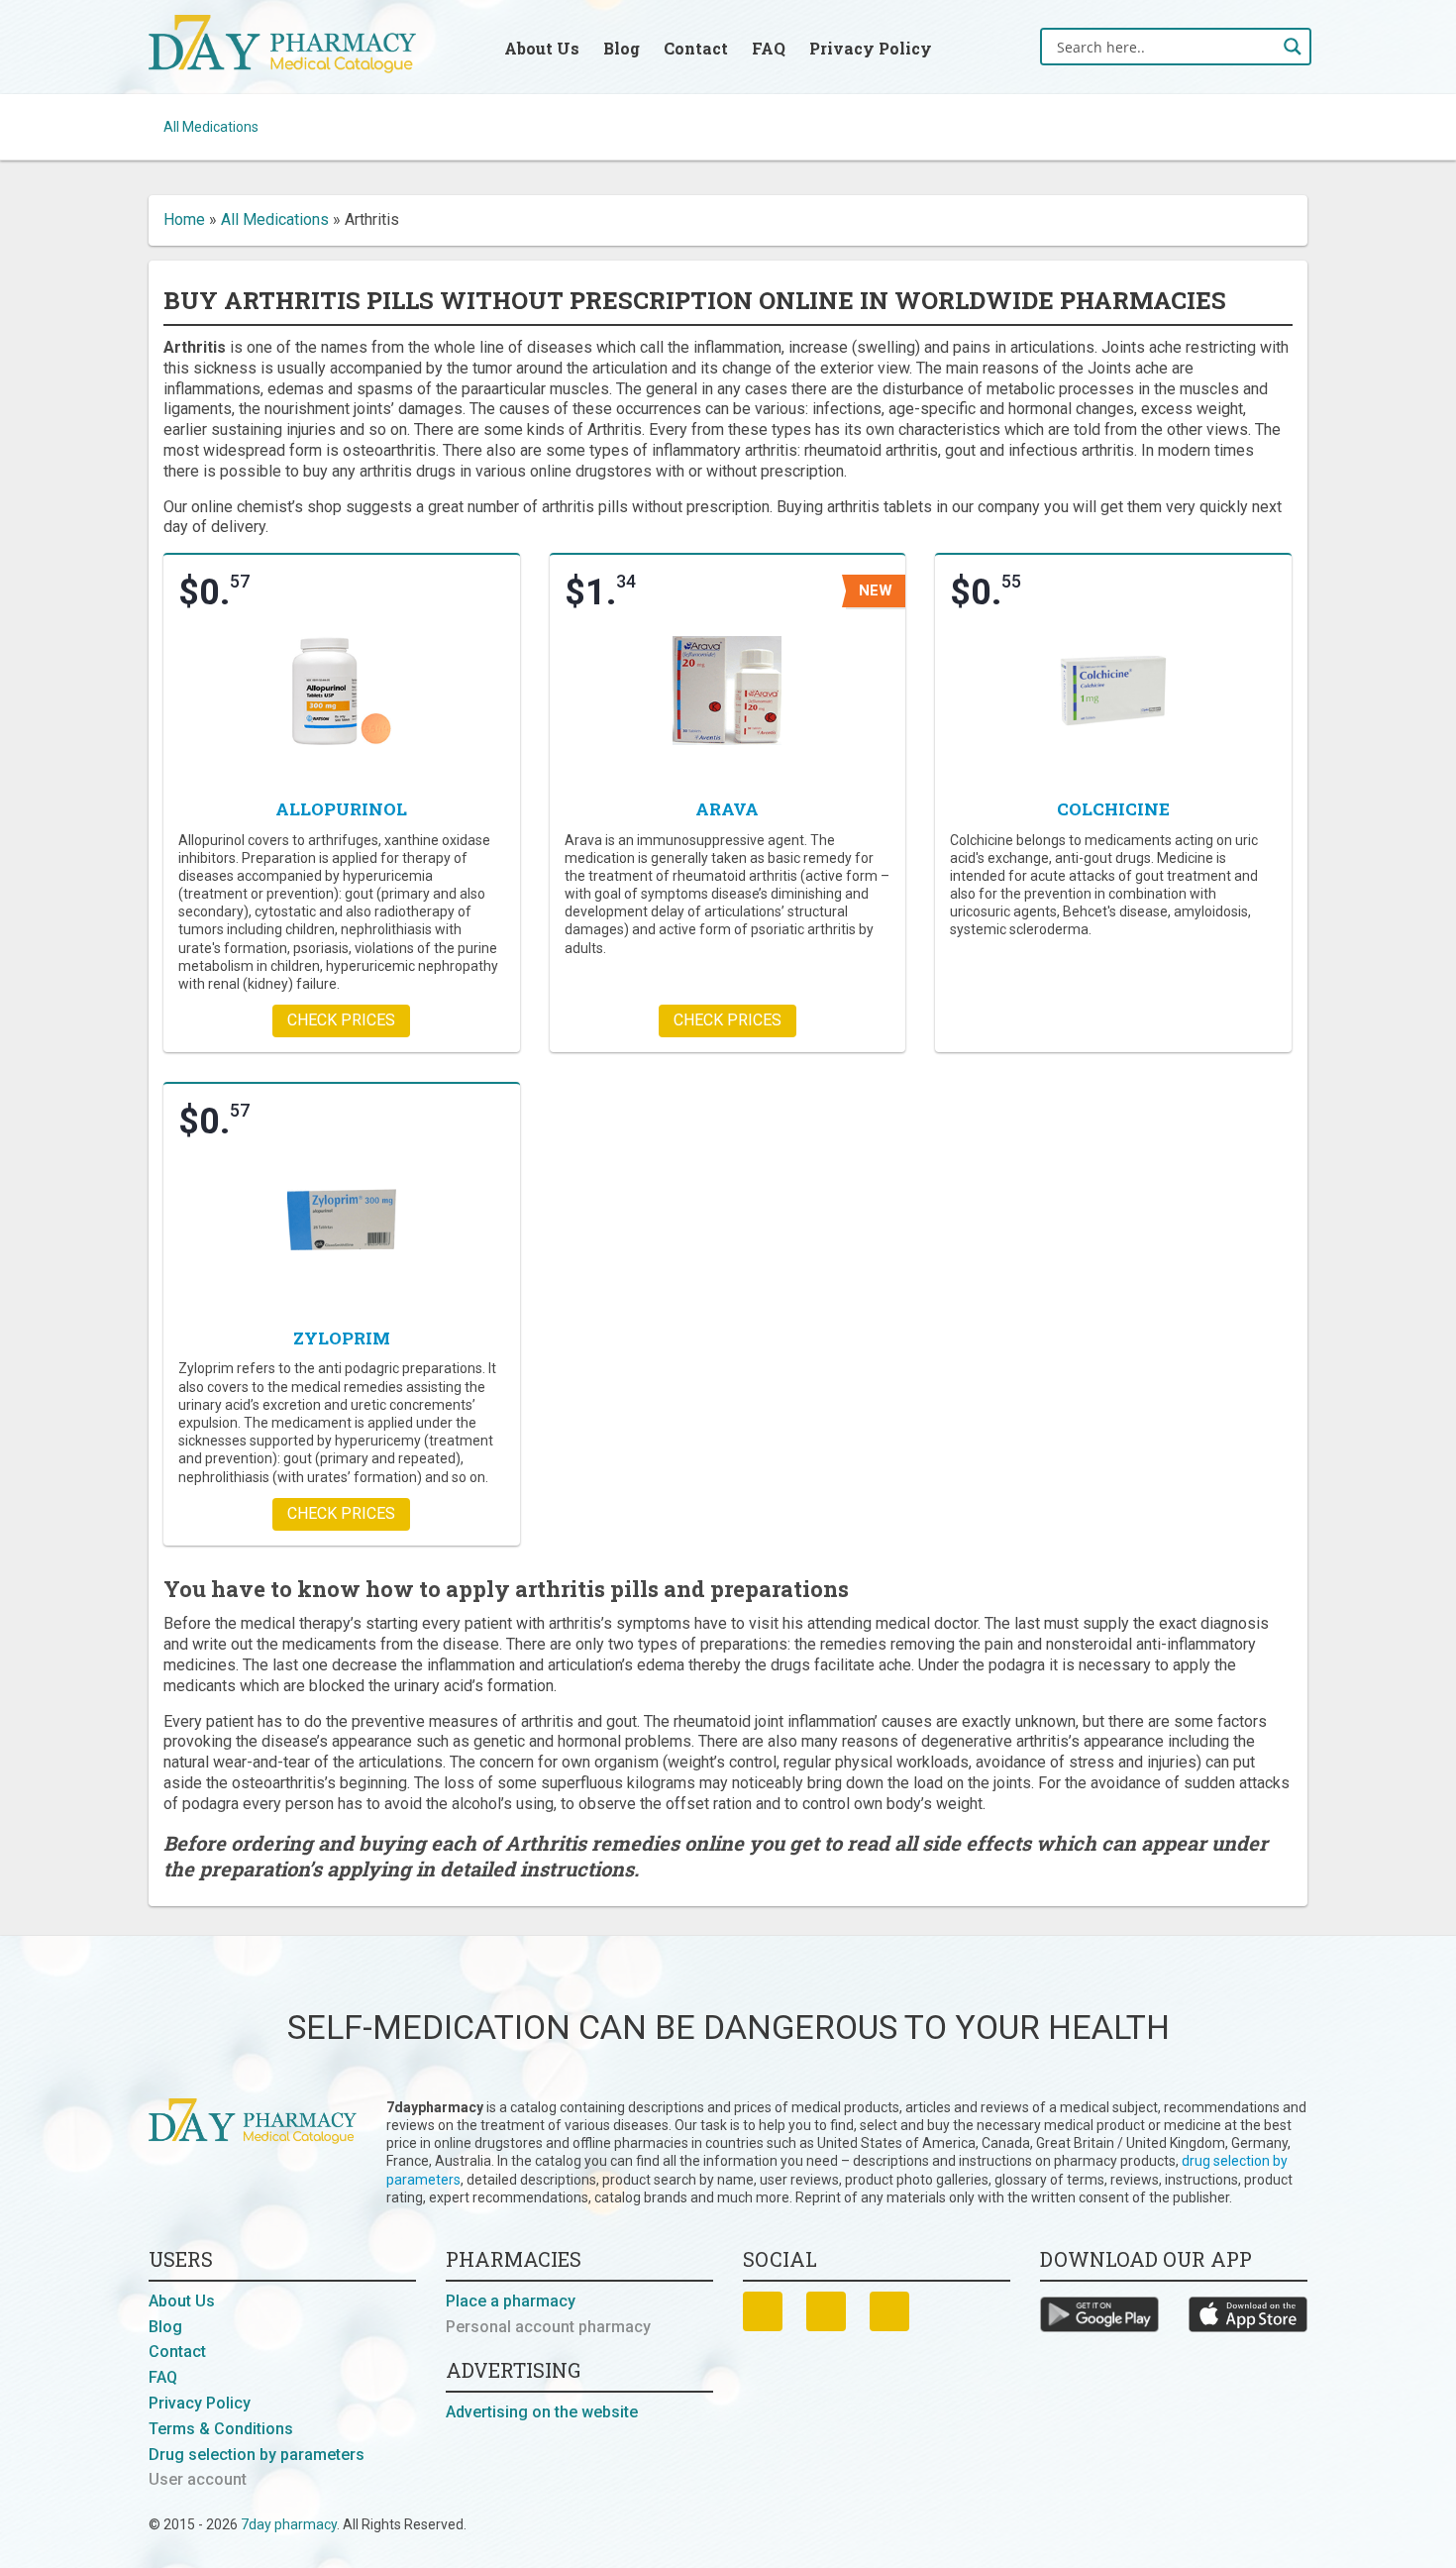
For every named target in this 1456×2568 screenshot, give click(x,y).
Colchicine (1113, 809)
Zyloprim (342, 1338)
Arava (727, 809)
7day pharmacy (289, 2524)
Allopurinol (341, 809)
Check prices (341, 1020)
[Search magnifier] (1293, 47)
